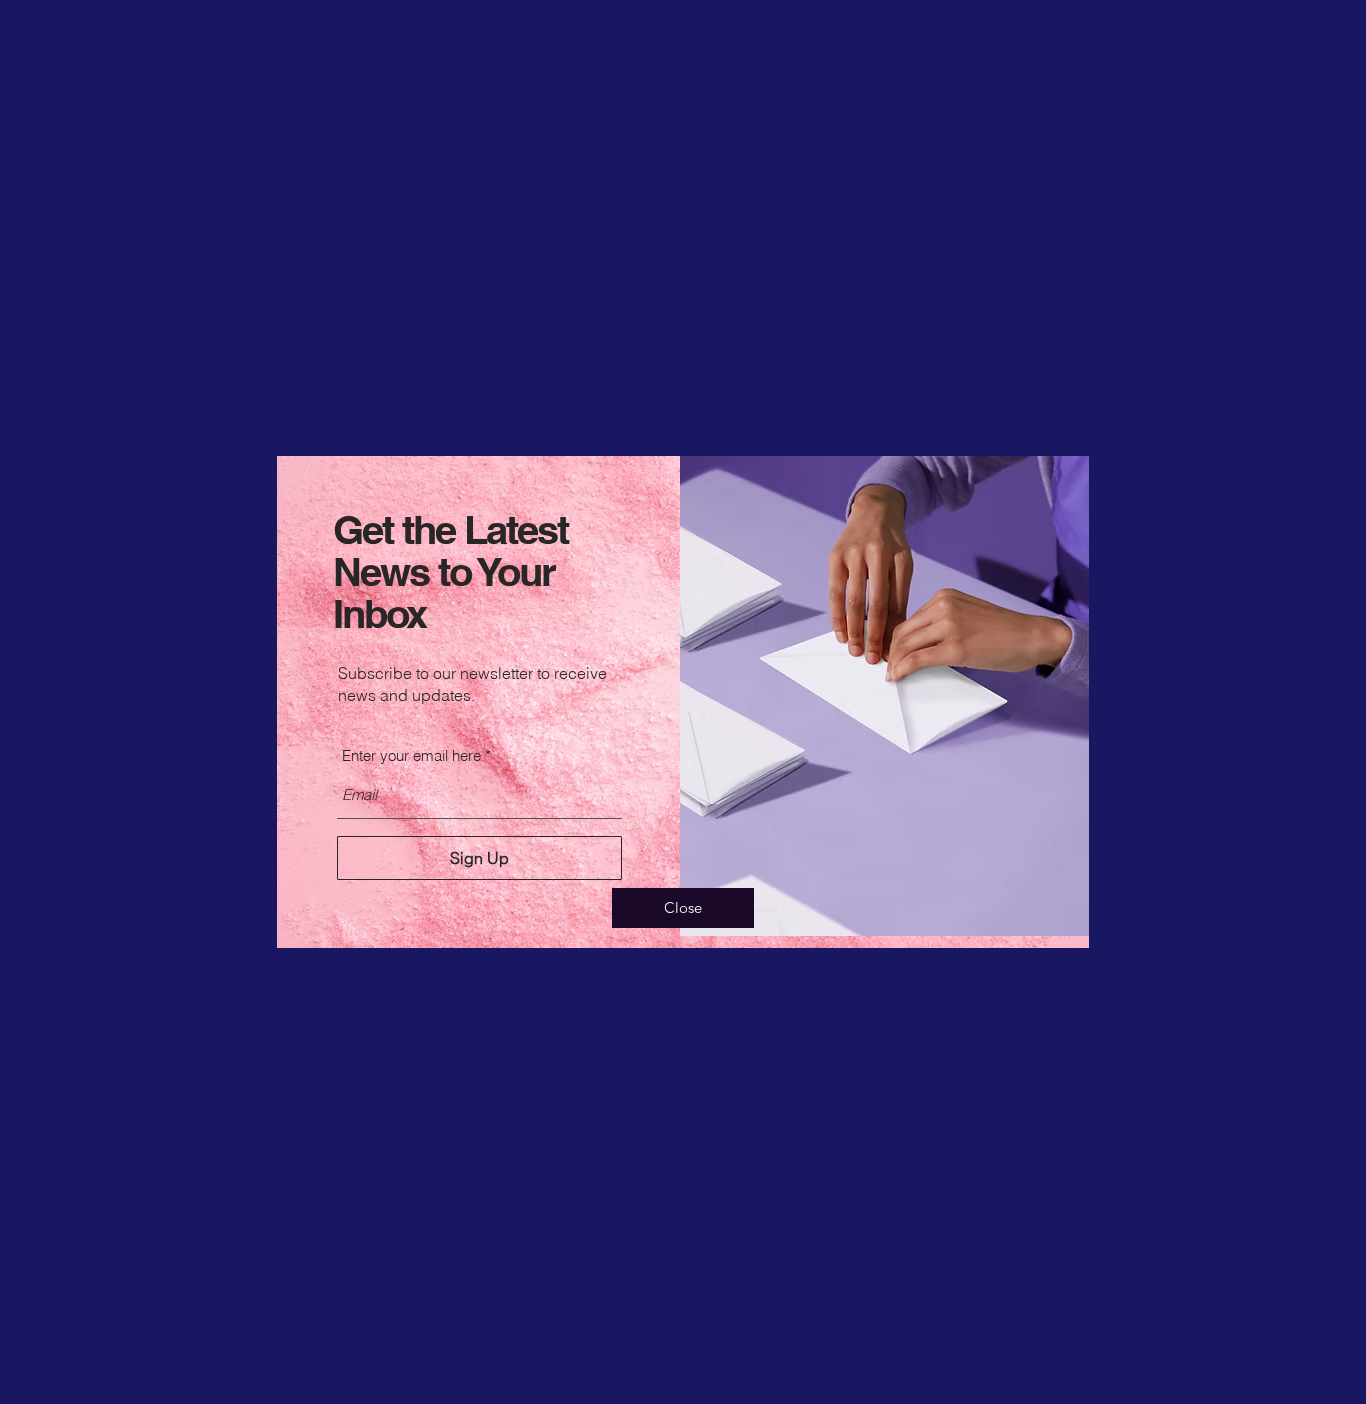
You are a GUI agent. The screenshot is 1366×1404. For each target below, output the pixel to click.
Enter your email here (411, 755)
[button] (683, 908)
